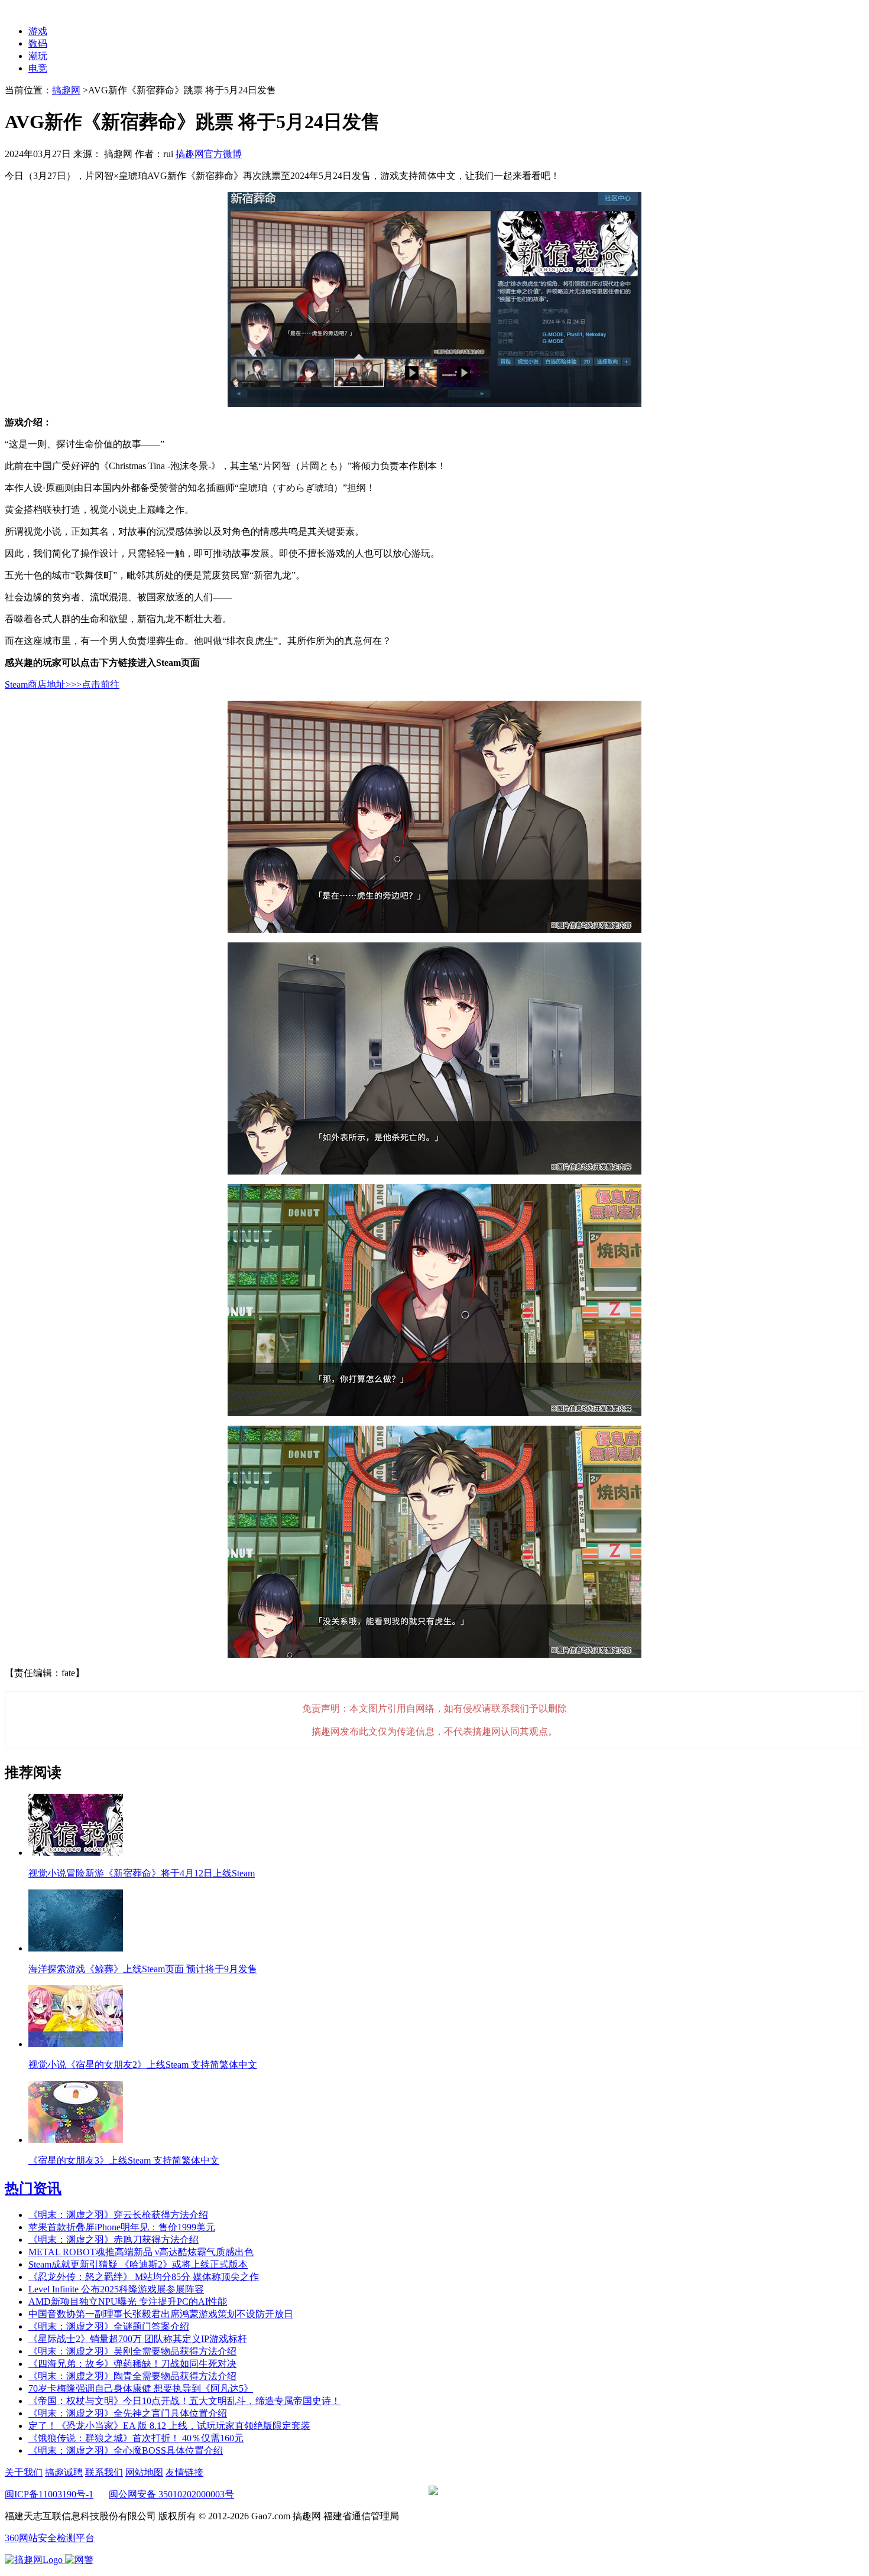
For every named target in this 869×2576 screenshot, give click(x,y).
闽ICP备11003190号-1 (49, 2494)
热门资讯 (33, 2188)
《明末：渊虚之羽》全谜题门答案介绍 (109, 2326)
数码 (38, 43)
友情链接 (184, 2472)
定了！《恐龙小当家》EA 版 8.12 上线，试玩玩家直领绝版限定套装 (169, 2426)
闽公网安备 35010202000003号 (171, 2494)
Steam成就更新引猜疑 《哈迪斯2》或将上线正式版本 (138, 2264)
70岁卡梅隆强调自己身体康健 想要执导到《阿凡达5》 (141, 2388)
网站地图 (144, 2472)
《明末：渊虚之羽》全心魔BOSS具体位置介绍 (126, 2450)
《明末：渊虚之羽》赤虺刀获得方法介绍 (114, 2240)
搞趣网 (66, 90)
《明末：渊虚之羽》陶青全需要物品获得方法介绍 (132, 2376)
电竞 (38, 68)
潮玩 (38, 56)
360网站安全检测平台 (50, 2538)
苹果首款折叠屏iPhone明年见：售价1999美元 (122, 2227)
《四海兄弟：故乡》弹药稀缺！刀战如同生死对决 (132, 2364)
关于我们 (24, 2472)
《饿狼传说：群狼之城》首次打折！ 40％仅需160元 (136, 2438)
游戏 (38, 31)
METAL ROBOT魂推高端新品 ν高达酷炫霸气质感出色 (141, 2252)
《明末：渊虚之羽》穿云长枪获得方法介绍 (118, 2215)
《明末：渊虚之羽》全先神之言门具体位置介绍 (128, 2413)
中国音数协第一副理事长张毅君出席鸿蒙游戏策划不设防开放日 (161, 2314)
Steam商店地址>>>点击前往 (62, 684)
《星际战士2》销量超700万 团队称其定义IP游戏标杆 (138, 2339)
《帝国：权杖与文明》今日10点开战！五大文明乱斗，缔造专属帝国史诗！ (184, 2401)
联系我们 (104, 2472)
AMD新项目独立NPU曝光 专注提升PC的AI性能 (128, 2302)
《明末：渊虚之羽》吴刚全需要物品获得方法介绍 (132, 2351)
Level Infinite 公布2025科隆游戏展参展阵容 (116, 2289)
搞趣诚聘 (64, 2472)
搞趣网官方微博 (209, 154)
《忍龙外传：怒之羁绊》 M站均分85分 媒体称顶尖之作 (144, 2277)
